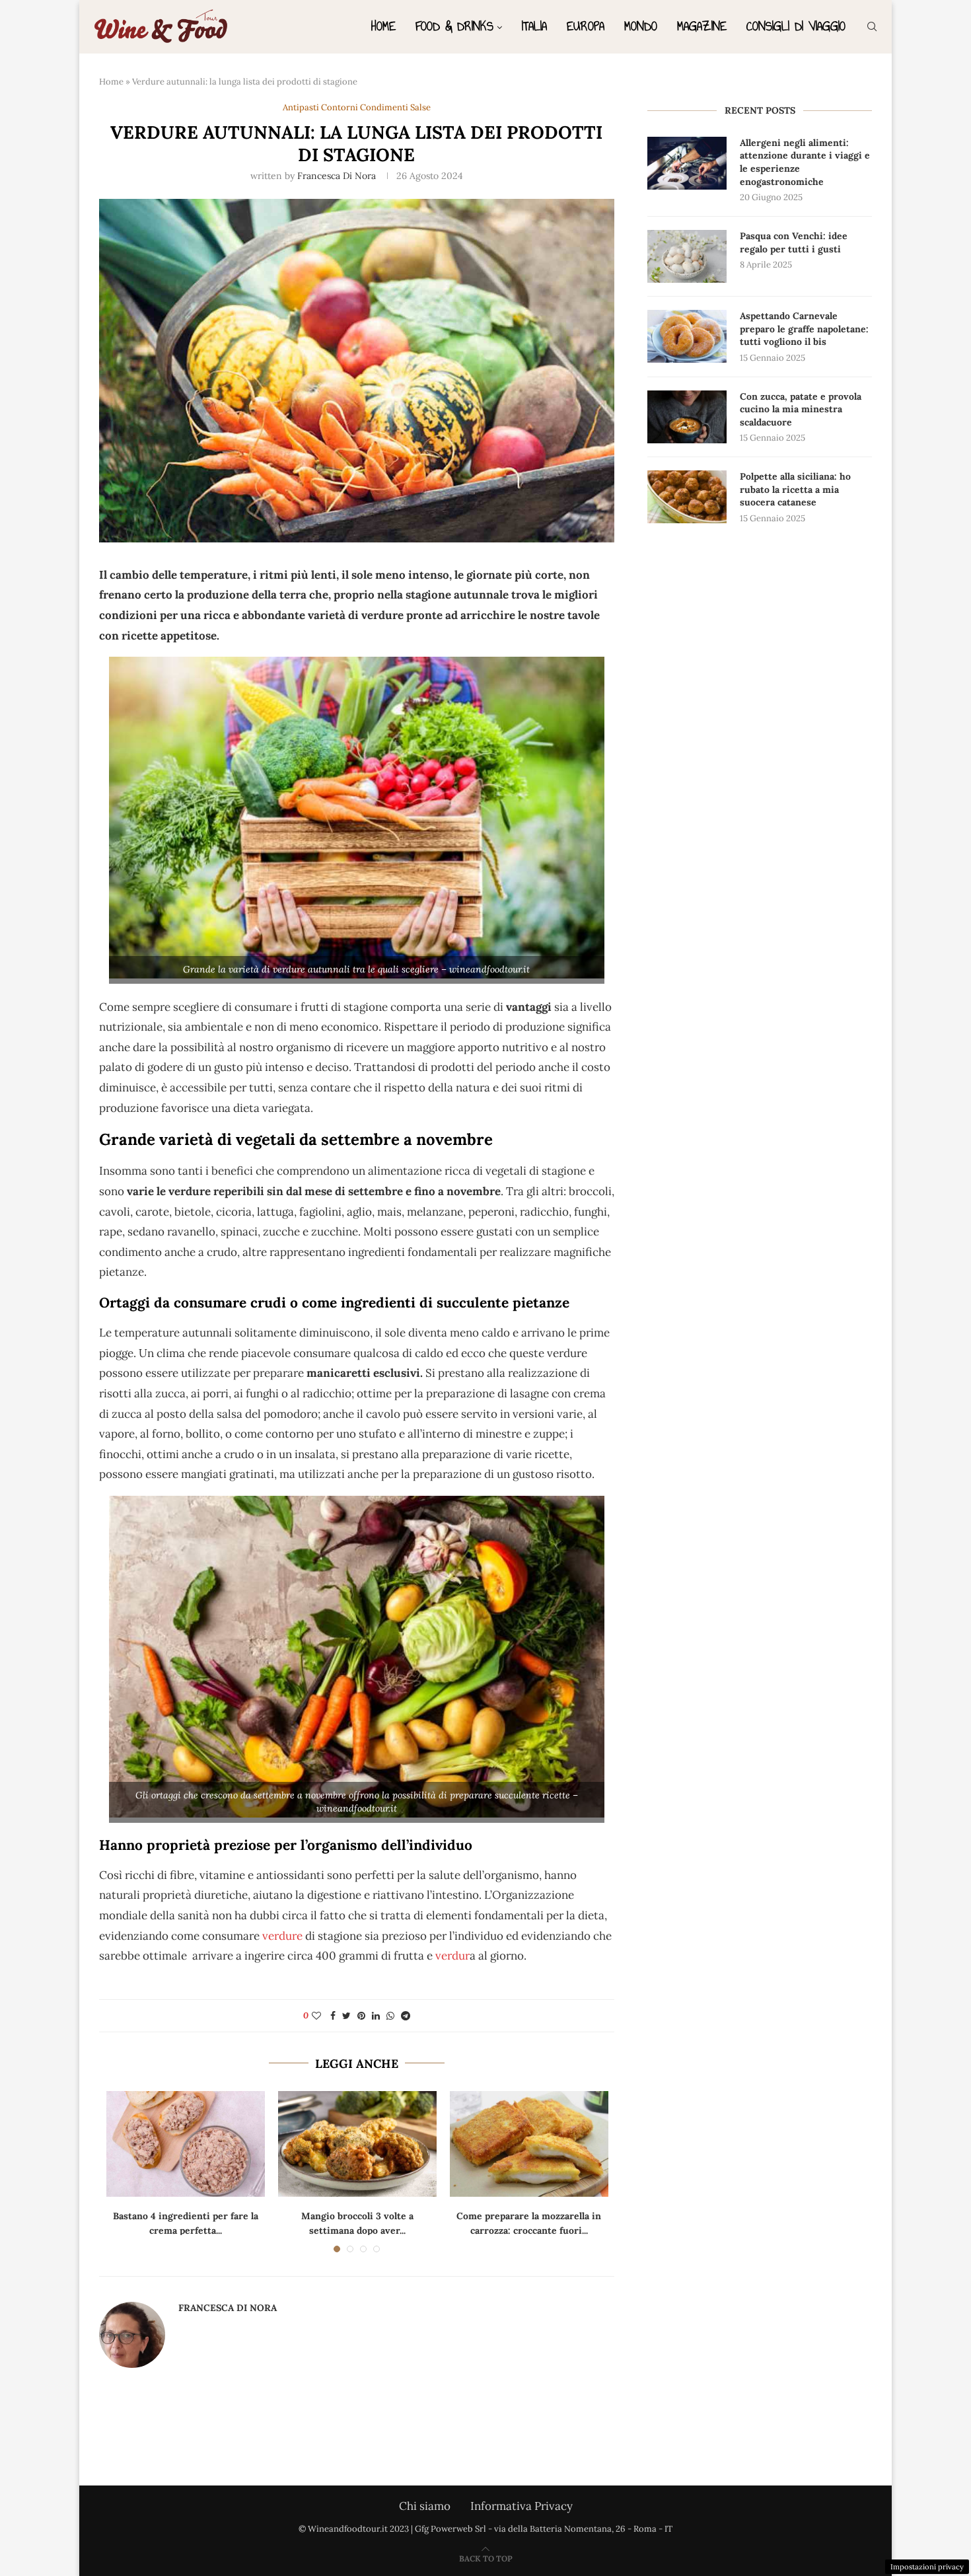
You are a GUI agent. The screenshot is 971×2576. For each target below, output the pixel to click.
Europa (586, 26)
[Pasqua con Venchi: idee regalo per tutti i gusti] (687, 256)
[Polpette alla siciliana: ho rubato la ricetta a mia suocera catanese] (687, 497)
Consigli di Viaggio (796, 26)
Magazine (702, 26)
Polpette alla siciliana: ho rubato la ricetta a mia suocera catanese (795, 489)
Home (383, 26)
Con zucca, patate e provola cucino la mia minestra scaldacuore (801, 409)
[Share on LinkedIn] (376, 2016)
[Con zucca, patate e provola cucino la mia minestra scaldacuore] (687, 417)
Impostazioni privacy (927, 2567)
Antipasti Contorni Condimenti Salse (357, 108)
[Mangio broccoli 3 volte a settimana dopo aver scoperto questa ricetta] (357, 2144)
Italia (534, 26)
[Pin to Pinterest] (361, 2016)
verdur (452, 1956)
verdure (281, 1936)
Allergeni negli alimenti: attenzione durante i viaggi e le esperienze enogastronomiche (805, 162)
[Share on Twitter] (346, 2016)
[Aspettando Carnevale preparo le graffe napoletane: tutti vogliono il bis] (687, 336)
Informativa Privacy (521, 2506)
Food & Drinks (454, 26)
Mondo (641, 26)
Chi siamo (425, 2506)
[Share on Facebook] (333, 2016)
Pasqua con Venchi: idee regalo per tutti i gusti (794, 242)
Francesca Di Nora (337, 176)
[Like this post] (316, 2016)
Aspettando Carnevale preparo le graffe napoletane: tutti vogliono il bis (804, 329)
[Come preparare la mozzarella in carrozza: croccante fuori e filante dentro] (529, 2144)
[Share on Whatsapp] (390, 2016)
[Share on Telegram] (406, 2016)
